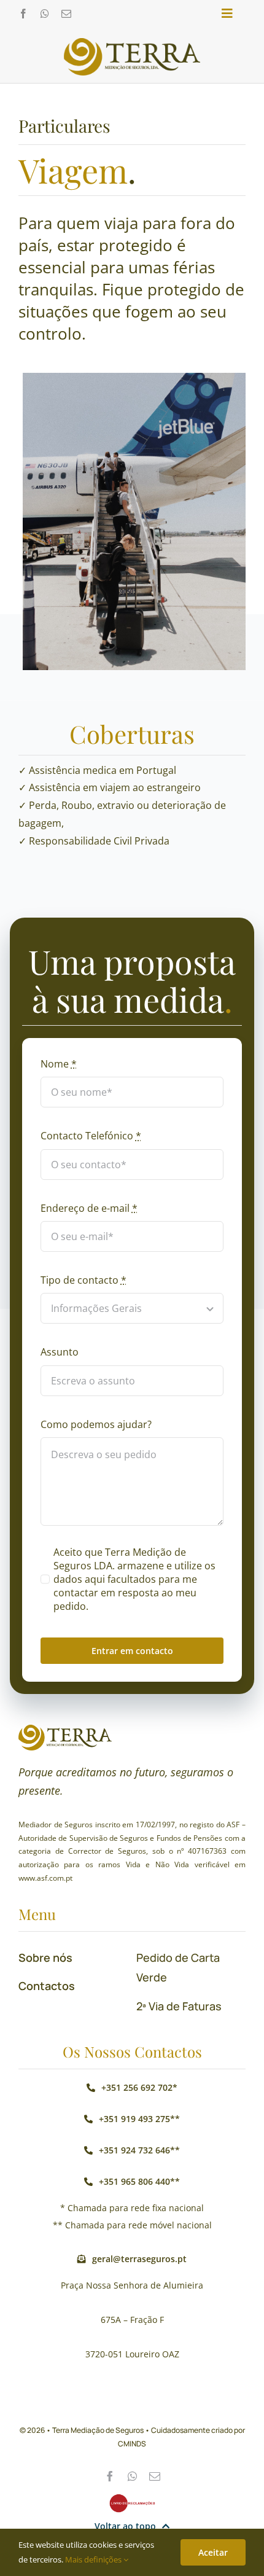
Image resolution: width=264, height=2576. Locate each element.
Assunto (60, 1352)
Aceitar (213, 2552)
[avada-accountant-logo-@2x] (132, 43)
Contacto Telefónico (91, 1136)
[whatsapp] (45, 14)
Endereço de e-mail (89, 1208)
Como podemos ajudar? (96, 1424)
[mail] (66, 14)
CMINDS (132, 2444)
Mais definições (94, 2559)
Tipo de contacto (83, 1280)
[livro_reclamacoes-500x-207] (132, 2499)
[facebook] (23, 14)
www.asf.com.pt (45, 1878)
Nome (59, 1064)
